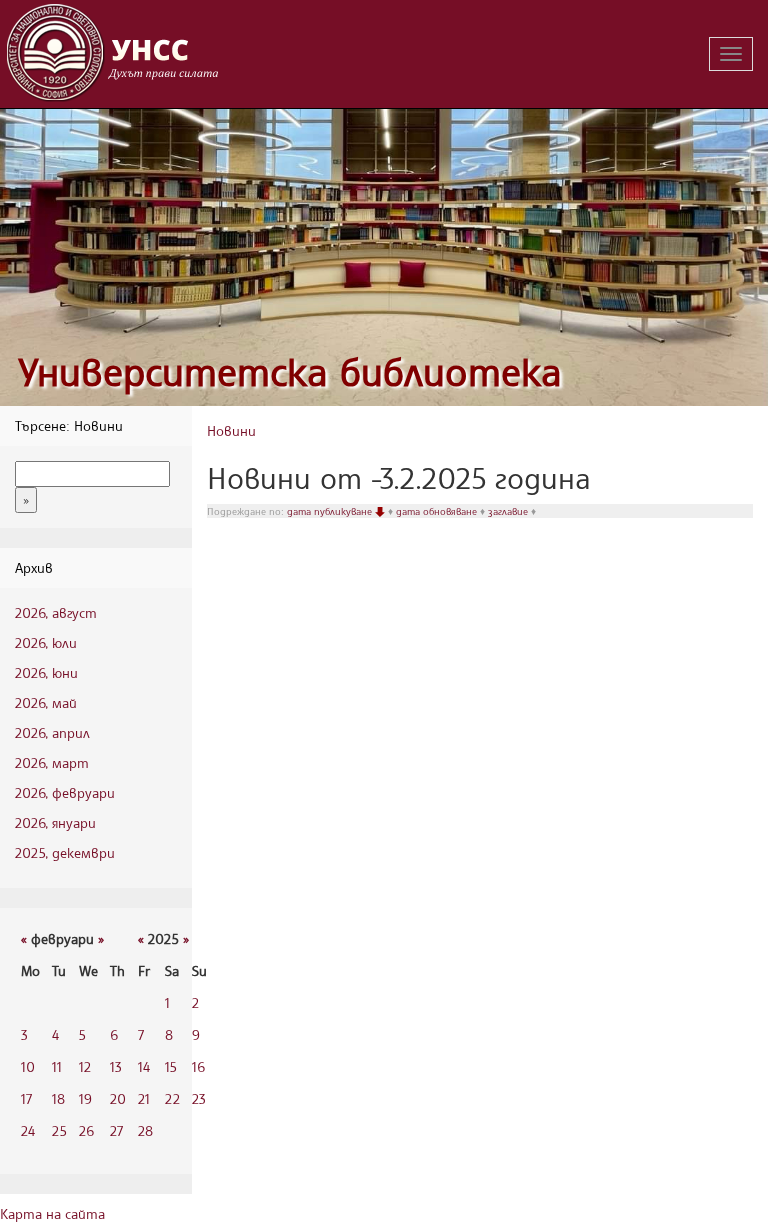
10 (28, 1066)
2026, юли (46, 642)
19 (85, 1098)
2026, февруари (65, 792)
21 (144, 1098)
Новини (231, 430)
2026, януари (55, 822)
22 (172, 1098)
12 (85, 1066)
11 (57, 1066)
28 (145, 1130)
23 (199, 1098)
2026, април (52, 732)
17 (26, 1098)
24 (28, 1130)
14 (144, 1066)
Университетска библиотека (290, 371)
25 (59, 1130)
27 (116, 1130)
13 (116, 1066)
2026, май (46, 702)
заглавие (509, 511)
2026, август (56, 612)
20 (118, 1098)
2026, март (52, 762)
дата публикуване (331, 511)
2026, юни (46, 672)
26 (86, 1130)
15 (171, 1066)
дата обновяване (438, 511)
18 (58, 1098)
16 (198, 1066)
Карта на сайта (52, 1213)
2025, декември (65, 852)
